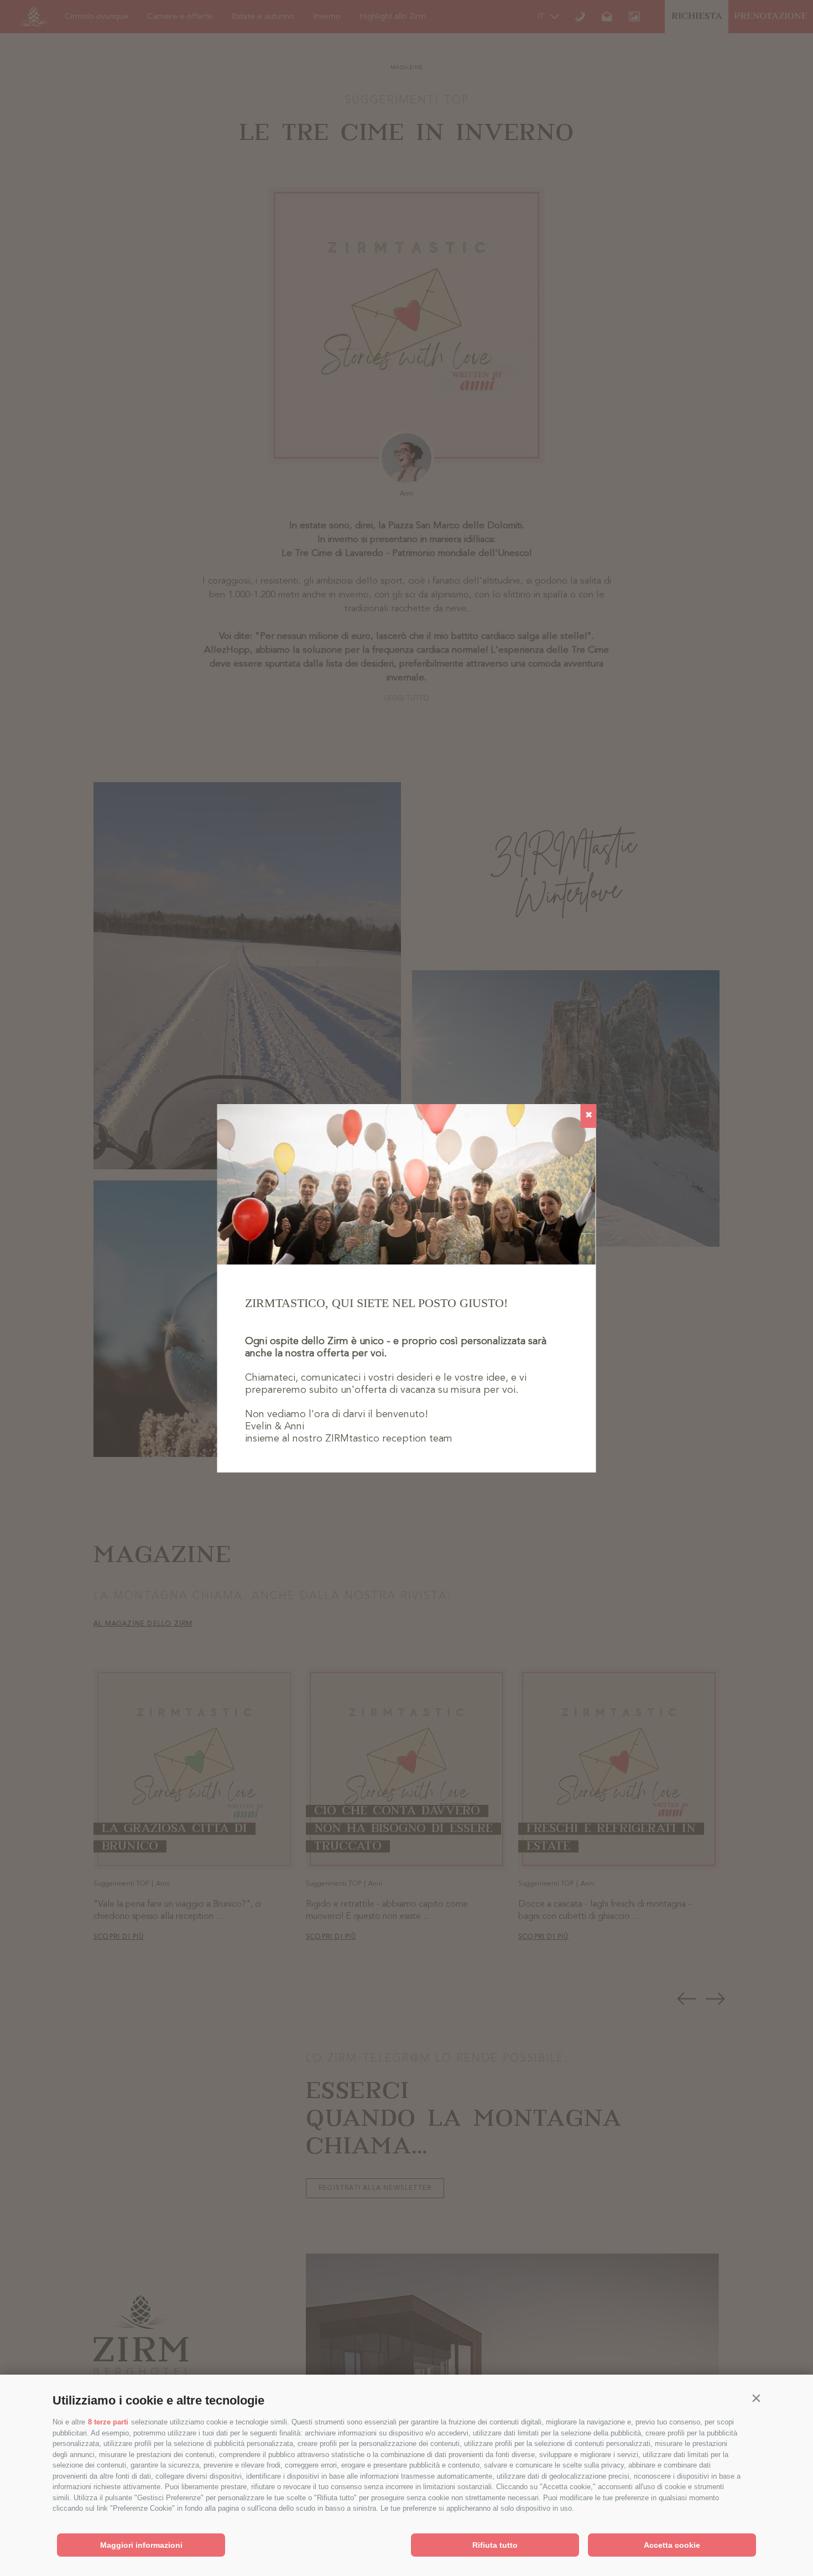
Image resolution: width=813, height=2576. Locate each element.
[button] (756, 2398)
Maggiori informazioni (141, 2545)
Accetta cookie (672, 2545)
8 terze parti (108, 2422)
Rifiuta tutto (495, 2545)
